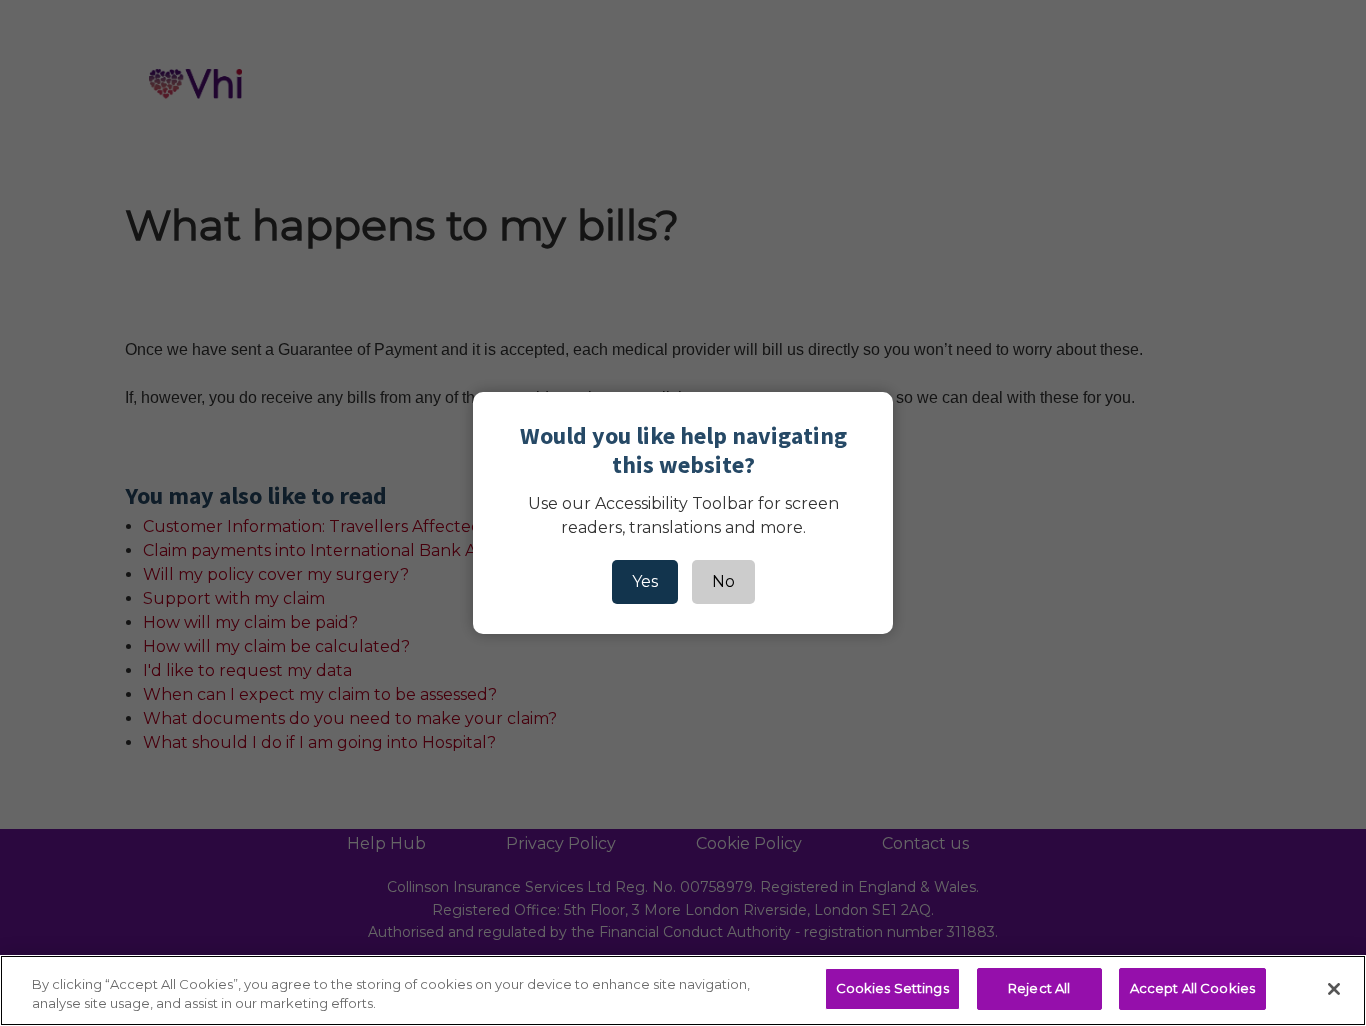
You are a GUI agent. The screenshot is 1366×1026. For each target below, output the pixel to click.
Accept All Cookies (1192, 988)
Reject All (1039, 988)
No (723, 581)
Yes (645, 581)
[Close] (1334, 989)
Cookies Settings (892, 988)
